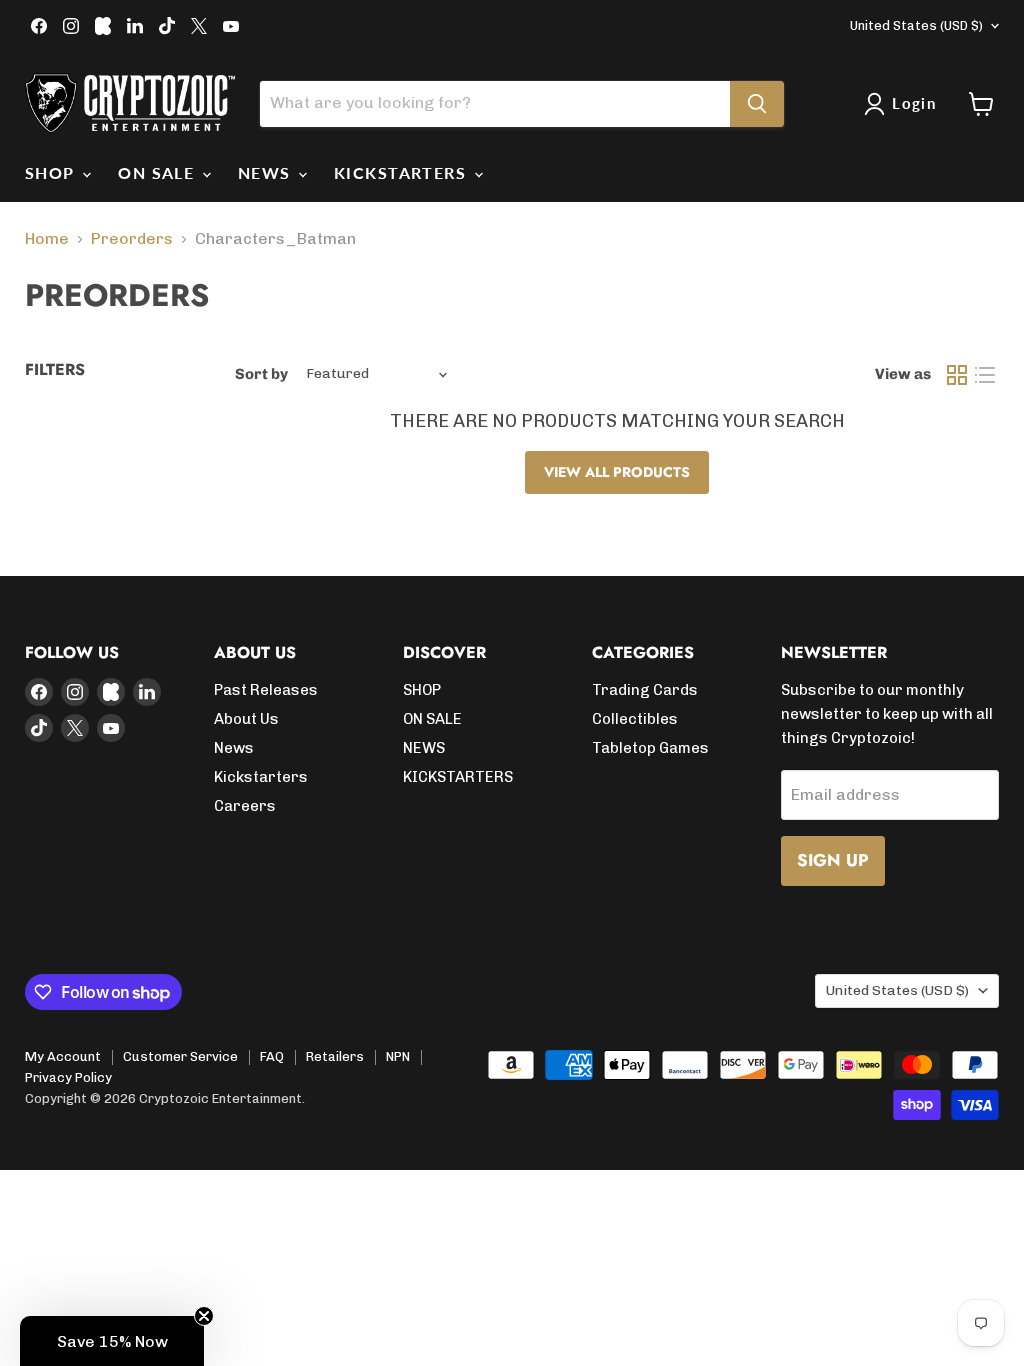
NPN (398, 1056)
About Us (246, 719)
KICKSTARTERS (403, 172)
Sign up (833, 860)
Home (47, 239)
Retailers (335, 1056)
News (234, 748)
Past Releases (266, 690)
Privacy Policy (68, 1077)
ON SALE (159, 172)
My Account (63, 1056)
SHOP (52, 172)
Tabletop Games (650, 748)
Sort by (261, 374)
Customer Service (180, 1056)
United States (916, 25)
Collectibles (635, 719)
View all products (617, 472)
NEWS (267, 172)
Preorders (132, 239)
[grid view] (957, 375)
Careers (245, 806)
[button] (112, 1341)
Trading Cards (645, 690)
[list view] (985, 375)
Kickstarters (261, 777)
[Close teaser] (204, 1316)
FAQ (272, 1056)
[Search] (757, 104)
